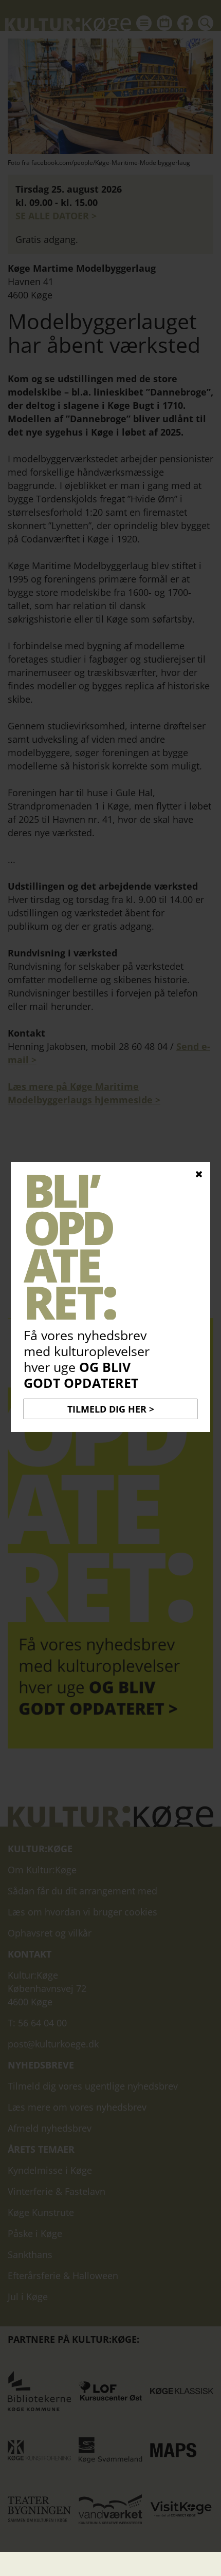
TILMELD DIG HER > (111, 1409)
